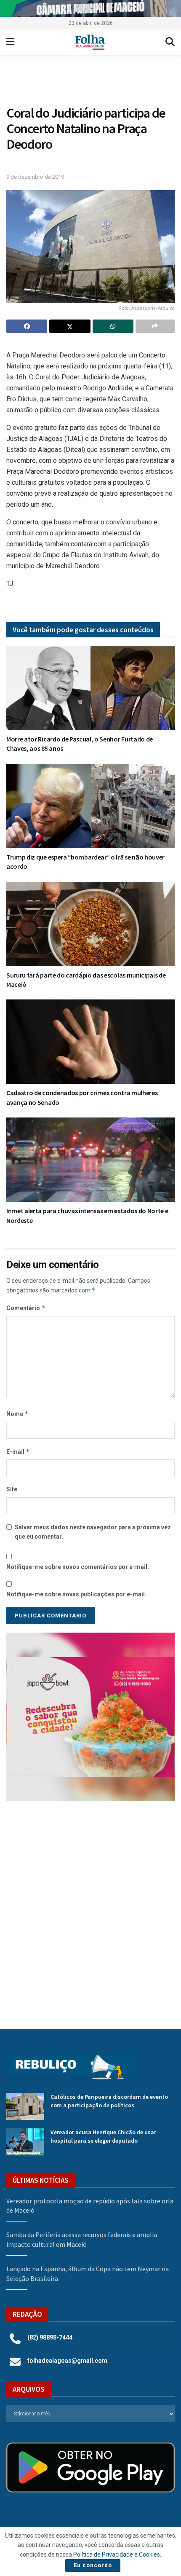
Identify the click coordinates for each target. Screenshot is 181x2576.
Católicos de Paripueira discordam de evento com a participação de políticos (109, 2101)
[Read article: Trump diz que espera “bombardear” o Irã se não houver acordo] (90, 806)
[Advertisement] (90, 1909)
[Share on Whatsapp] (113, 326)
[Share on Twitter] (70, 326)
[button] (90, 82)
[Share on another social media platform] (155, 326)
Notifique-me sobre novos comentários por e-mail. (78, 1567)
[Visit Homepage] (90, 42)
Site (12, 1489)
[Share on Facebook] (27, 326)
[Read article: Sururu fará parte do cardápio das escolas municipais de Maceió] (90, 924)
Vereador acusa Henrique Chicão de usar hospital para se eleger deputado (103, 2136)
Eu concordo (93, 2565)
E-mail (18, 1452)
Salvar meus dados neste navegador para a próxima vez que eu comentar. (93, 1532)
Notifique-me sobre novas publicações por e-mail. (76, 1594)
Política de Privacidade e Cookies (117, 2555)
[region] (90, 8)
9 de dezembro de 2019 (35, 177)
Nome (17, 1414)
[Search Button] (170, 42)
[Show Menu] (10, 42)
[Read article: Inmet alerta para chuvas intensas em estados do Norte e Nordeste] (90, 1160)
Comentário (26, 1308)
